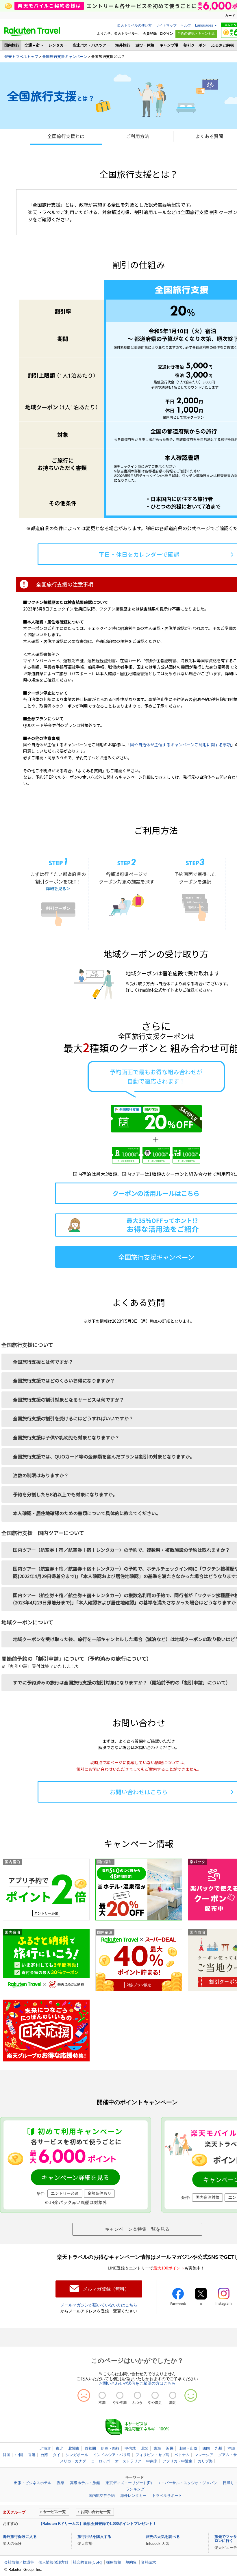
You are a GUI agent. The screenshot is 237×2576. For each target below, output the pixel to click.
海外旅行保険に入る (20, 2537)
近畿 (170, 2448)
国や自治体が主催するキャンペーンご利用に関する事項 (180, 745)
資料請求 (149, 2562)
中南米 (152, 2461)
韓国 (7, 2455)
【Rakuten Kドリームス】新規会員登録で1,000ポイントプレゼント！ (98, 2524)
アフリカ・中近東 (177, 2461)
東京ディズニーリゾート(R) (129, 2483)
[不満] (102, 2395)
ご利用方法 (138, 136)
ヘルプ (186, 25)
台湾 (44, 2455)
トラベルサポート (167, 2496)
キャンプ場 (169, 45)
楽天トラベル (32, 31)
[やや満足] (155, 2395)
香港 (32, 2455)
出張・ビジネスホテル (33, 2483)
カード (230, 16)
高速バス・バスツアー (91, 45)
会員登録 (150, 34)
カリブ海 (205, 2461)
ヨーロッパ (100, 2461)
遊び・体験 (145, 45)
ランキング (135, 2489)
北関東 (74, 2448)
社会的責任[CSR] (87, 2562)
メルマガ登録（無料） (106, 2289)
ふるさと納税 (223, 45)
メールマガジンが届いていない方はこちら (99, 2305)
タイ (57, 2455)
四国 (206, 2448)
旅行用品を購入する (94, 2537)
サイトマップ (166, 25)
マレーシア (204, 2455)
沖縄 (231, 2448)
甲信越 (130, 2448)
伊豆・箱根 (110, 2448)
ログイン (166, 34)
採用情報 (114, 2562)
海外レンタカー (133, 2496)
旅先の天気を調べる (163, 2537)
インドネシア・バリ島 (112, 2455)
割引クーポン (195, 45)
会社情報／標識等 (19, 2562)
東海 (157, 2448)
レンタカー (58, 45)
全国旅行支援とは (66, 136)
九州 (219, 2448)
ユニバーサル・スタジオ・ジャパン (187, 2483)
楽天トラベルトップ (21, 56)
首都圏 (90, 2448)
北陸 (145, 2448)
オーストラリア (128, 2461)
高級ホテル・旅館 (85, 2483)
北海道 (45, 2448)
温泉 (61, 2483)
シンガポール (77, 2455)
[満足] (173, 2395)
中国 (19, 2455)
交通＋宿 (32, 45)
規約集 (131, 2562)
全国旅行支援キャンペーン (65, 56)
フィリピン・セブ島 (152, 2455)
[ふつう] (137, 2395)
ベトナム (182, 2455)
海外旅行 (123, 45)
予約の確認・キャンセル (196, 34)
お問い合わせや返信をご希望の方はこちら (137, 2383)
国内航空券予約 (102, 2496)
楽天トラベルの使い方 (134, 25)
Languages (204, 25)
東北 (60, 2448)
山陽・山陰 (188, 2448)
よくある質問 (209, 136)
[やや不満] (120, 2395)
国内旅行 (12, 45)
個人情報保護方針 (53, 2562)
